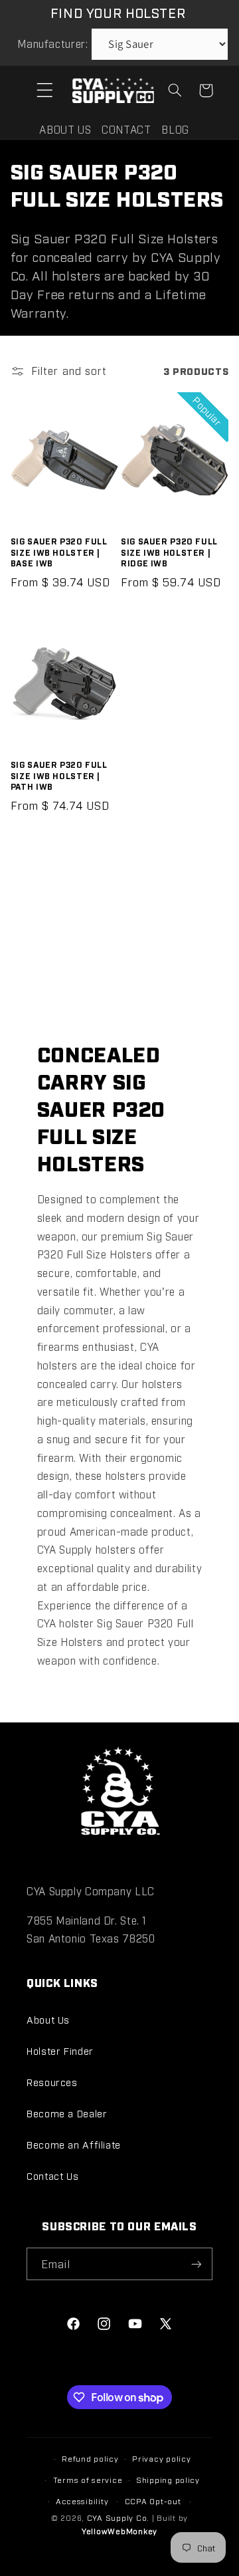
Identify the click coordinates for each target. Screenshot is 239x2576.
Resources (52, 2082)
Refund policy (90, 2458)
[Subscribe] (197, 2264)
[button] (44, 90)
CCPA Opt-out (153, 2501)
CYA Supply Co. (119, 2517)
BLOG (175, 129)
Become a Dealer (67, 2113)
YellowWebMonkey (119, 2531)
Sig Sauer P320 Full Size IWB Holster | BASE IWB (59, 552)
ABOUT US (65, 129)
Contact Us (52, 2175)
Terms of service (88, 2480)
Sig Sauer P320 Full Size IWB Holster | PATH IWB (59, 775)
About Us (48, 2019)
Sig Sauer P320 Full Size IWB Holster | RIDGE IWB (169, 552)
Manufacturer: (52, 44)
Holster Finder (60, 2050)
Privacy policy (161, 2458)
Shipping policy (168, 2480)
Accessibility (82, 2501)
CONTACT (126, 129)
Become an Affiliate (74, 2144)
